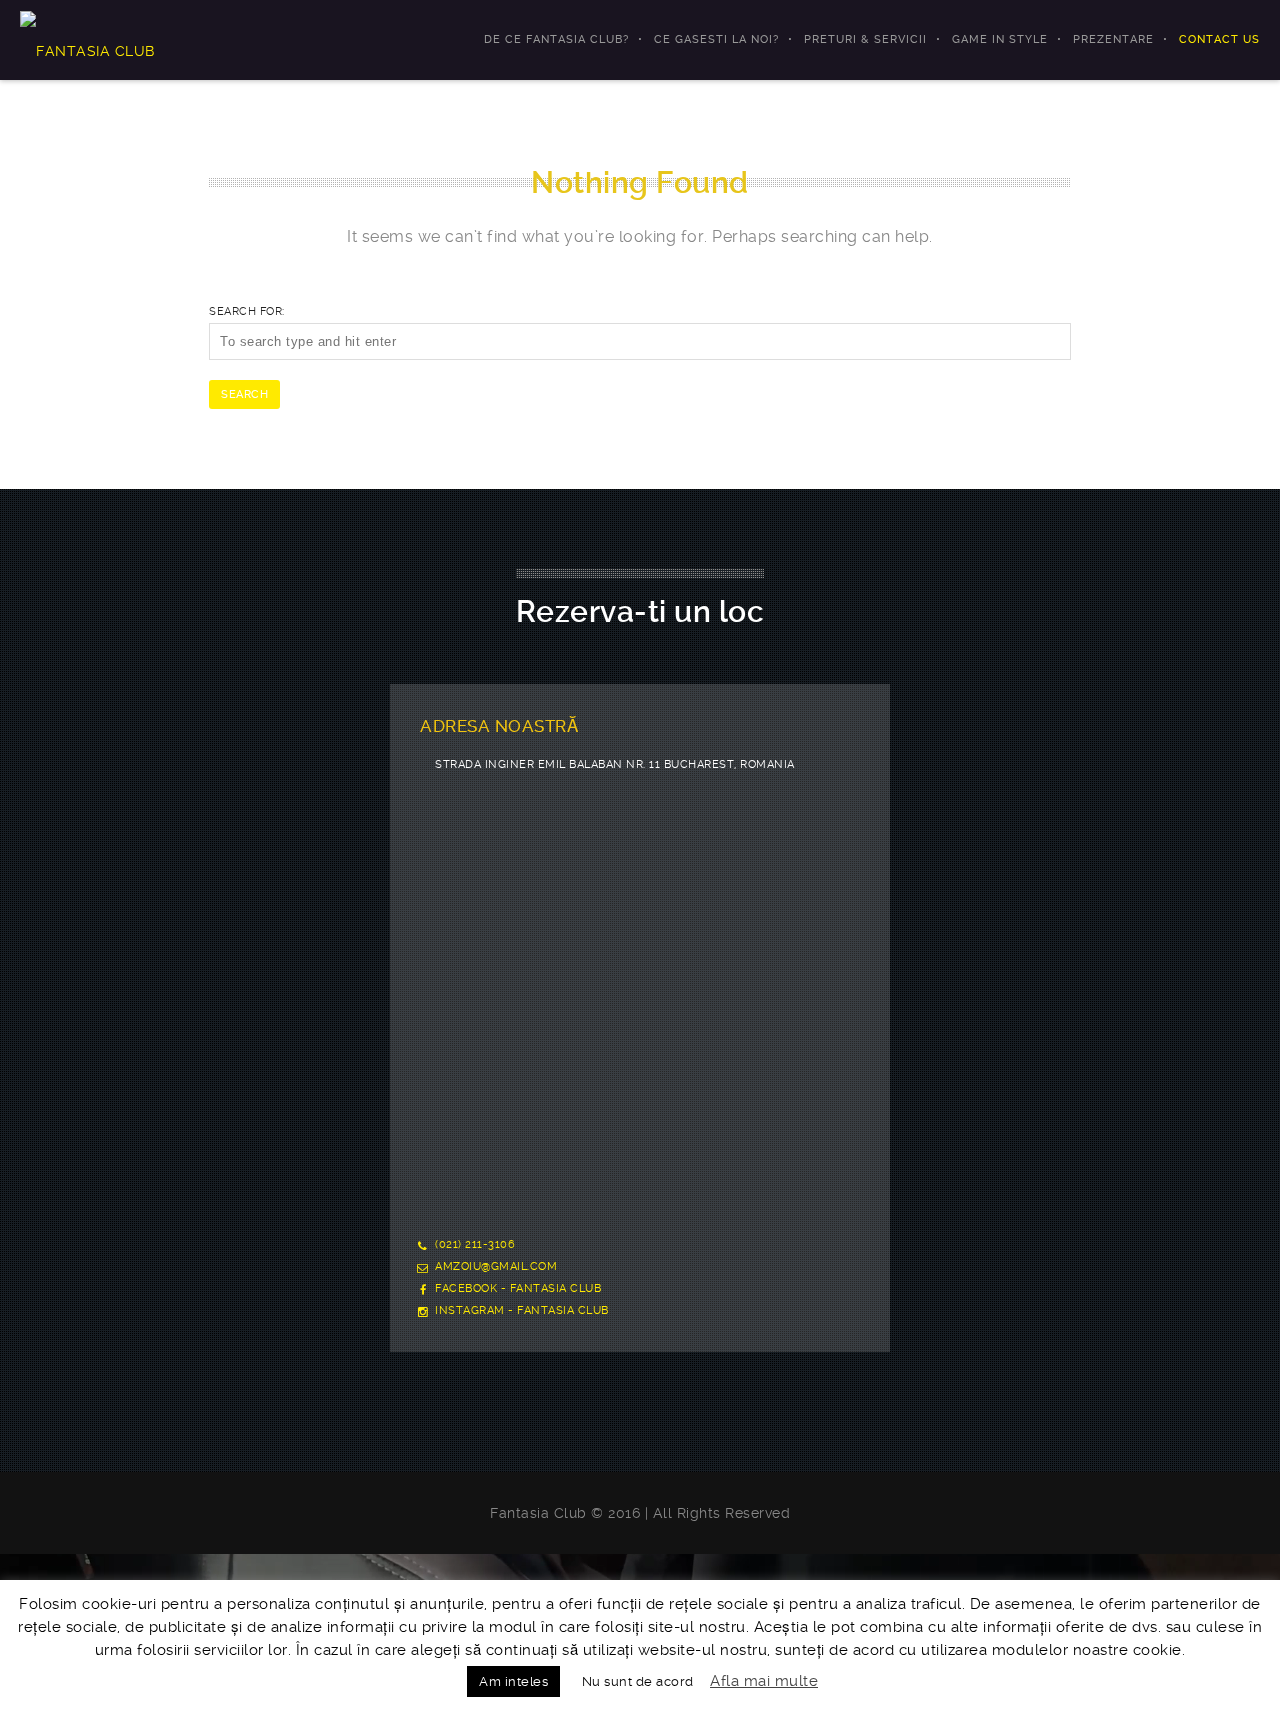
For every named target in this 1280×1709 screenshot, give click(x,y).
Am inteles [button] (513, 1681)
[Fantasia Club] (87, 40)
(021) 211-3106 (475, 1244)
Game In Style (1000, 39)
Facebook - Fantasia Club (518, 1288)
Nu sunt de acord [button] (638, 1681)
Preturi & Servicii (865, 39)
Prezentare (1113, 39)
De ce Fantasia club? (556, 39)
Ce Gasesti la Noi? (716, 39)
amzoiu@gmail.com (496, 1266)
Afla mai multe (764, 1681)
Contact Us (1219, 39)
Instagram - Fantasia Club (522, 1310)
